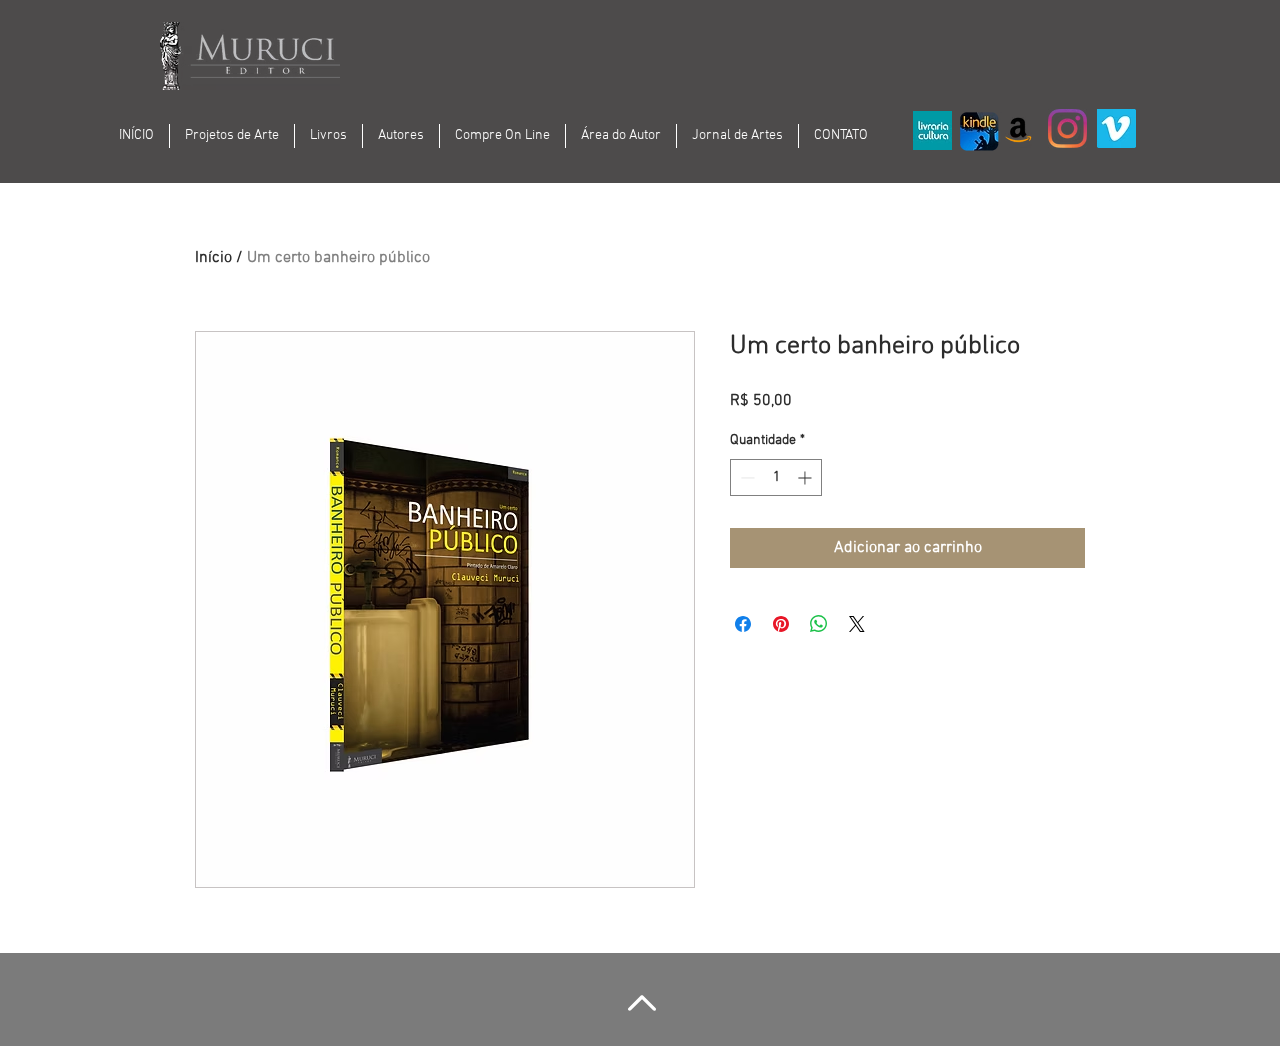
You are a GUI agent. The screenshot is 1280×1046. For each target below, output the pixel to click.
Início (213, 258)
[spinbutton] (776, 477)
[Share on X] (857, 624)
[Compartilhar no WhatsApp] (819, 624)
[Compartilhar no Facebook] (743, 624)
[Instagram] (1067, 128)
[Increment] (806, 477)
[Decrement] (745, 477)
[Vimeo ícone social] (1116, 128)
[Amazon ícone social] (1018, 128)
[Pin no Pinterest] (781, 624)
